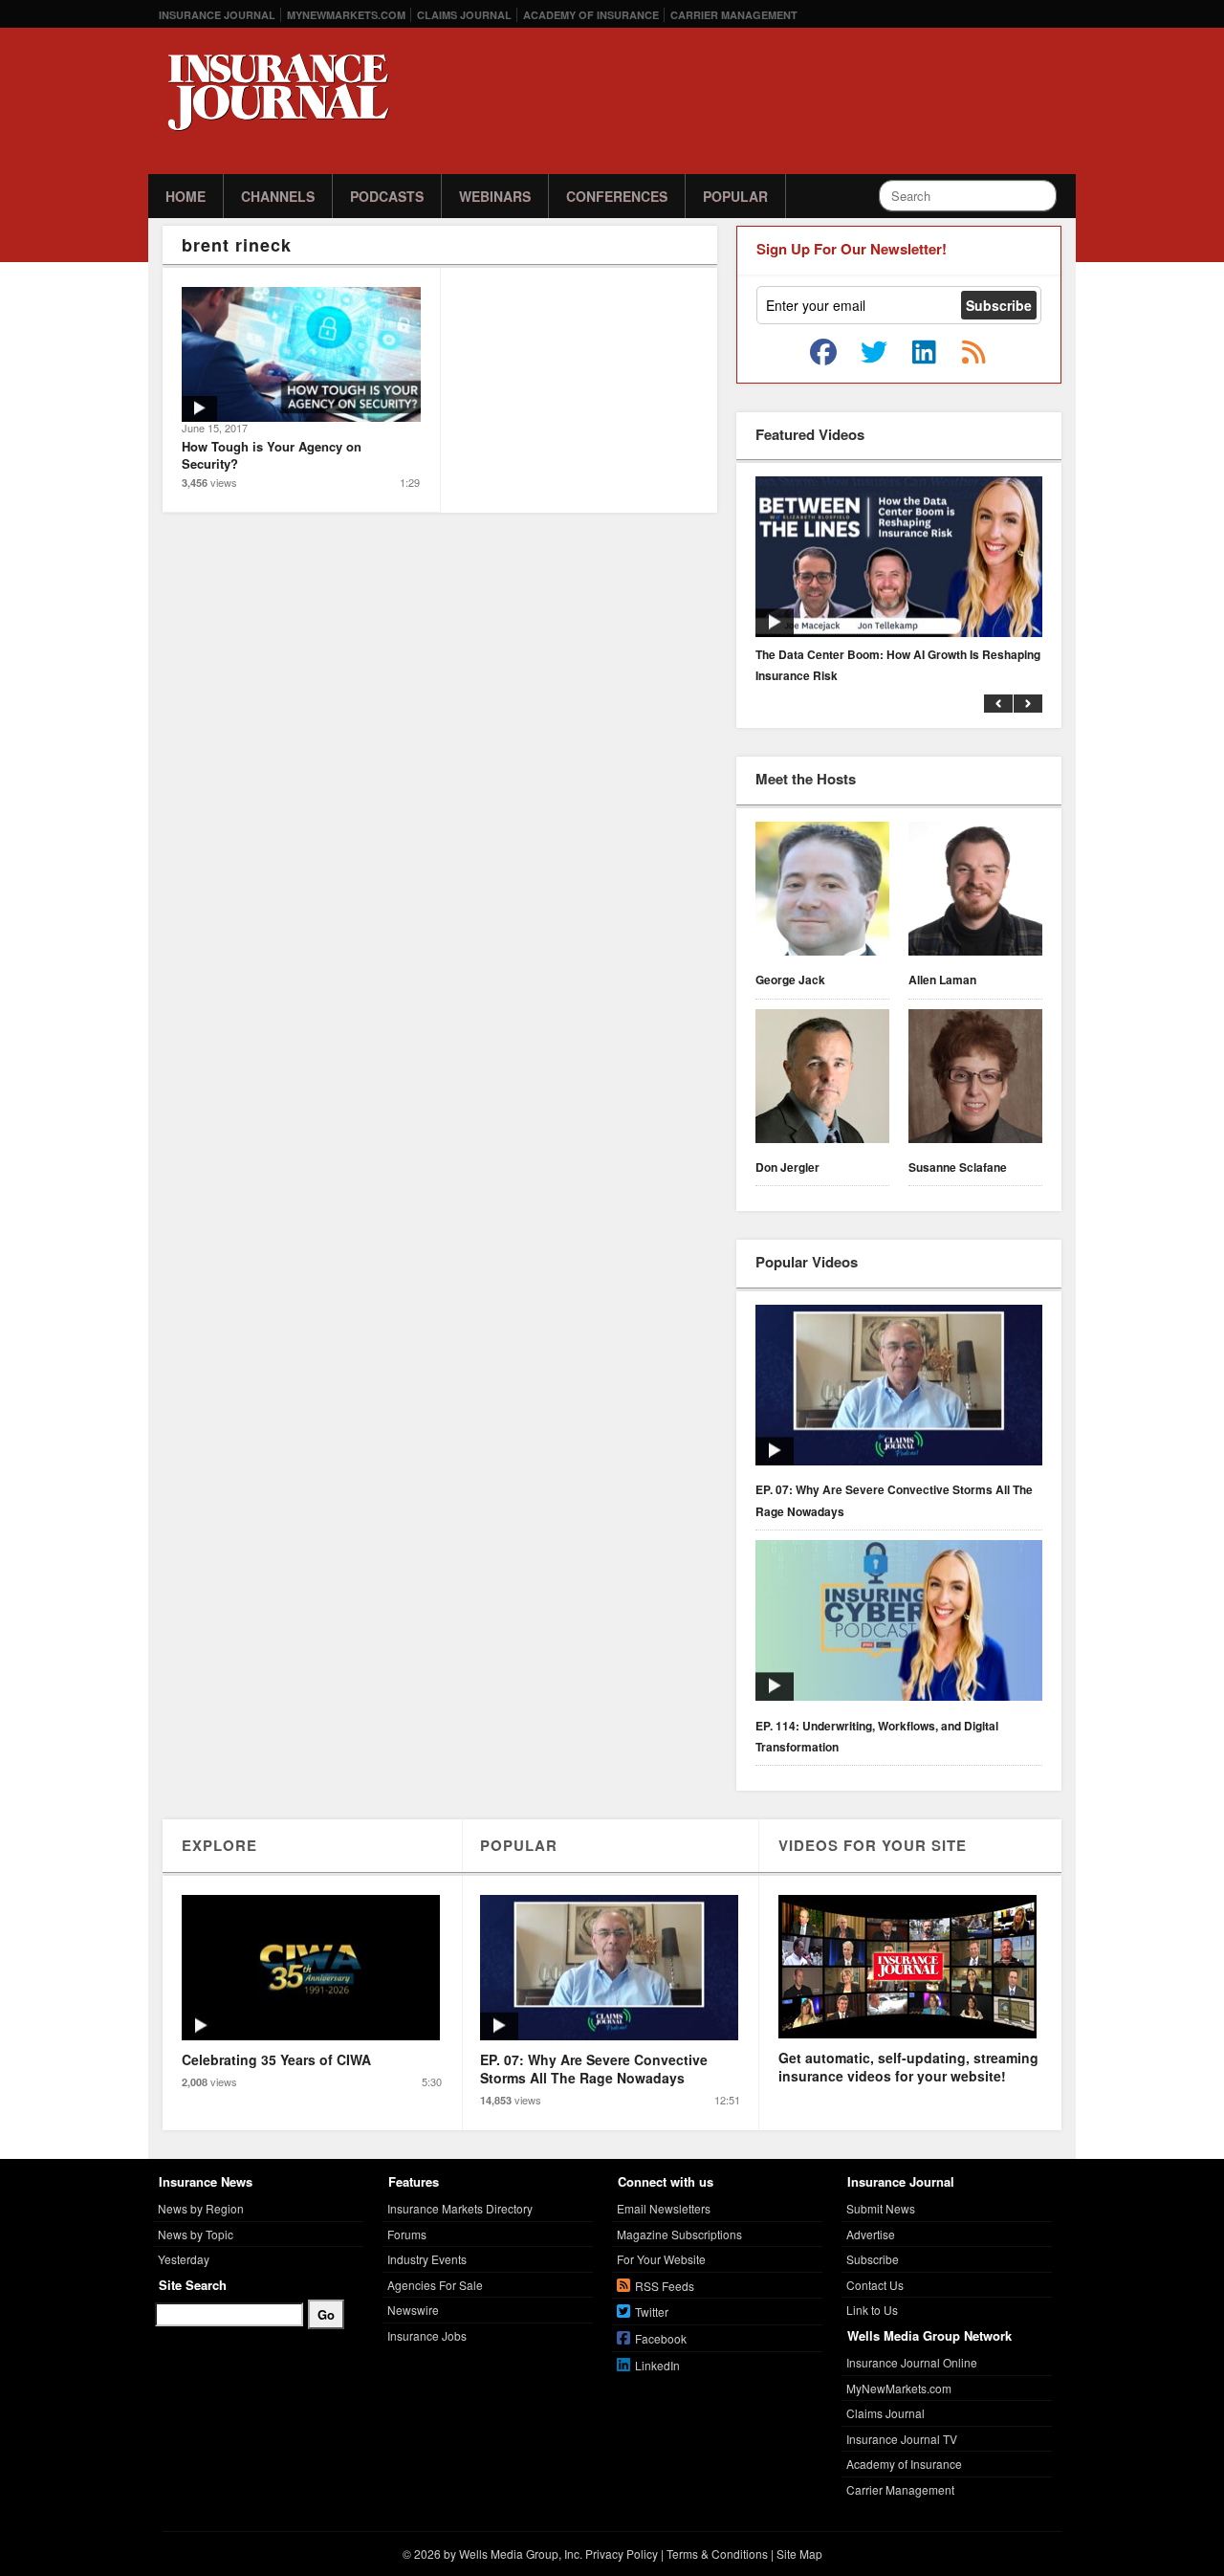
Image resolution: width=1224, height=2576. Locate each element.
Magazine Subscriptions (679, 2234)
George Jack (790, 980)
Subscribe (873, 2259)
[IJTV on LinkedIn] (924, 353)
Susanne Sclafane (958, 1167)
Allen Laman (942, 980)
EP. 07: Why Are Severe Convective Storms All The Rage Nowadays (894, 1500)
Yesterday (184, 2259)
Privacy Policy (622, 2554)
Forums (407, 2234)
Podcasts (387, 196)
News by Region (201, 2208)
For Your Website (661, 2259)
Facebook (661, 2338)
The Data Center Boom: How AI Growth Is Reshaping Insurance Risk (898, 665)
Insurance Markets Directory (460, 2208)
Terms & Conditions (717, 2554)
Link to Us (872, 2310)
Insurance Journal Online (912, 2362)
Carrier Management (734, 15)
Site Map (799, 2554)
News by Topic (196, 2234)
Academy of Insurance (591, 15)
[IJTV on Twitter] (874, 353)
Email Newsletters (664, 2208)
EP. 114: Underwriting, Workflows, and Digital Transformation (877, 1736)
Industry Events (427, 2259)
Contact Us (875, 2285)
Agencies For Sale (435, 2285)
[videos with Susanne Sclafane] (975, 1079)
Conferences (617, 196)
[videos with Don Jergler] (822, 1079)
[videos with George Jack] (822, 892)
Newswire (413, 2310)
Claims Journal (464, 15)
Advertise (871, 2234)
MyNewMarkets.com (346, 15)
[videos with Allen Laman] (975, 892)
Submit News (881, 2208)
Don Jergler (787, 1167)
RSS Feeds (665, 2286)
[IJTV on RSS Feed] (973, 353)
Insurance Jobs (427, 2335)
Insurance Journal (217, 15)
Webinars (495, 196)
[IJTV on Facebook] (823, 353)
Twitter (652, 2312)
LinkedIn (657, 2365)
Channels (278, 196)
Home (186, 196)
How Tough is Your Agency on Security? (272, 455)
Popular (735, 196)
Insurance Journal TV (902, 2439)
